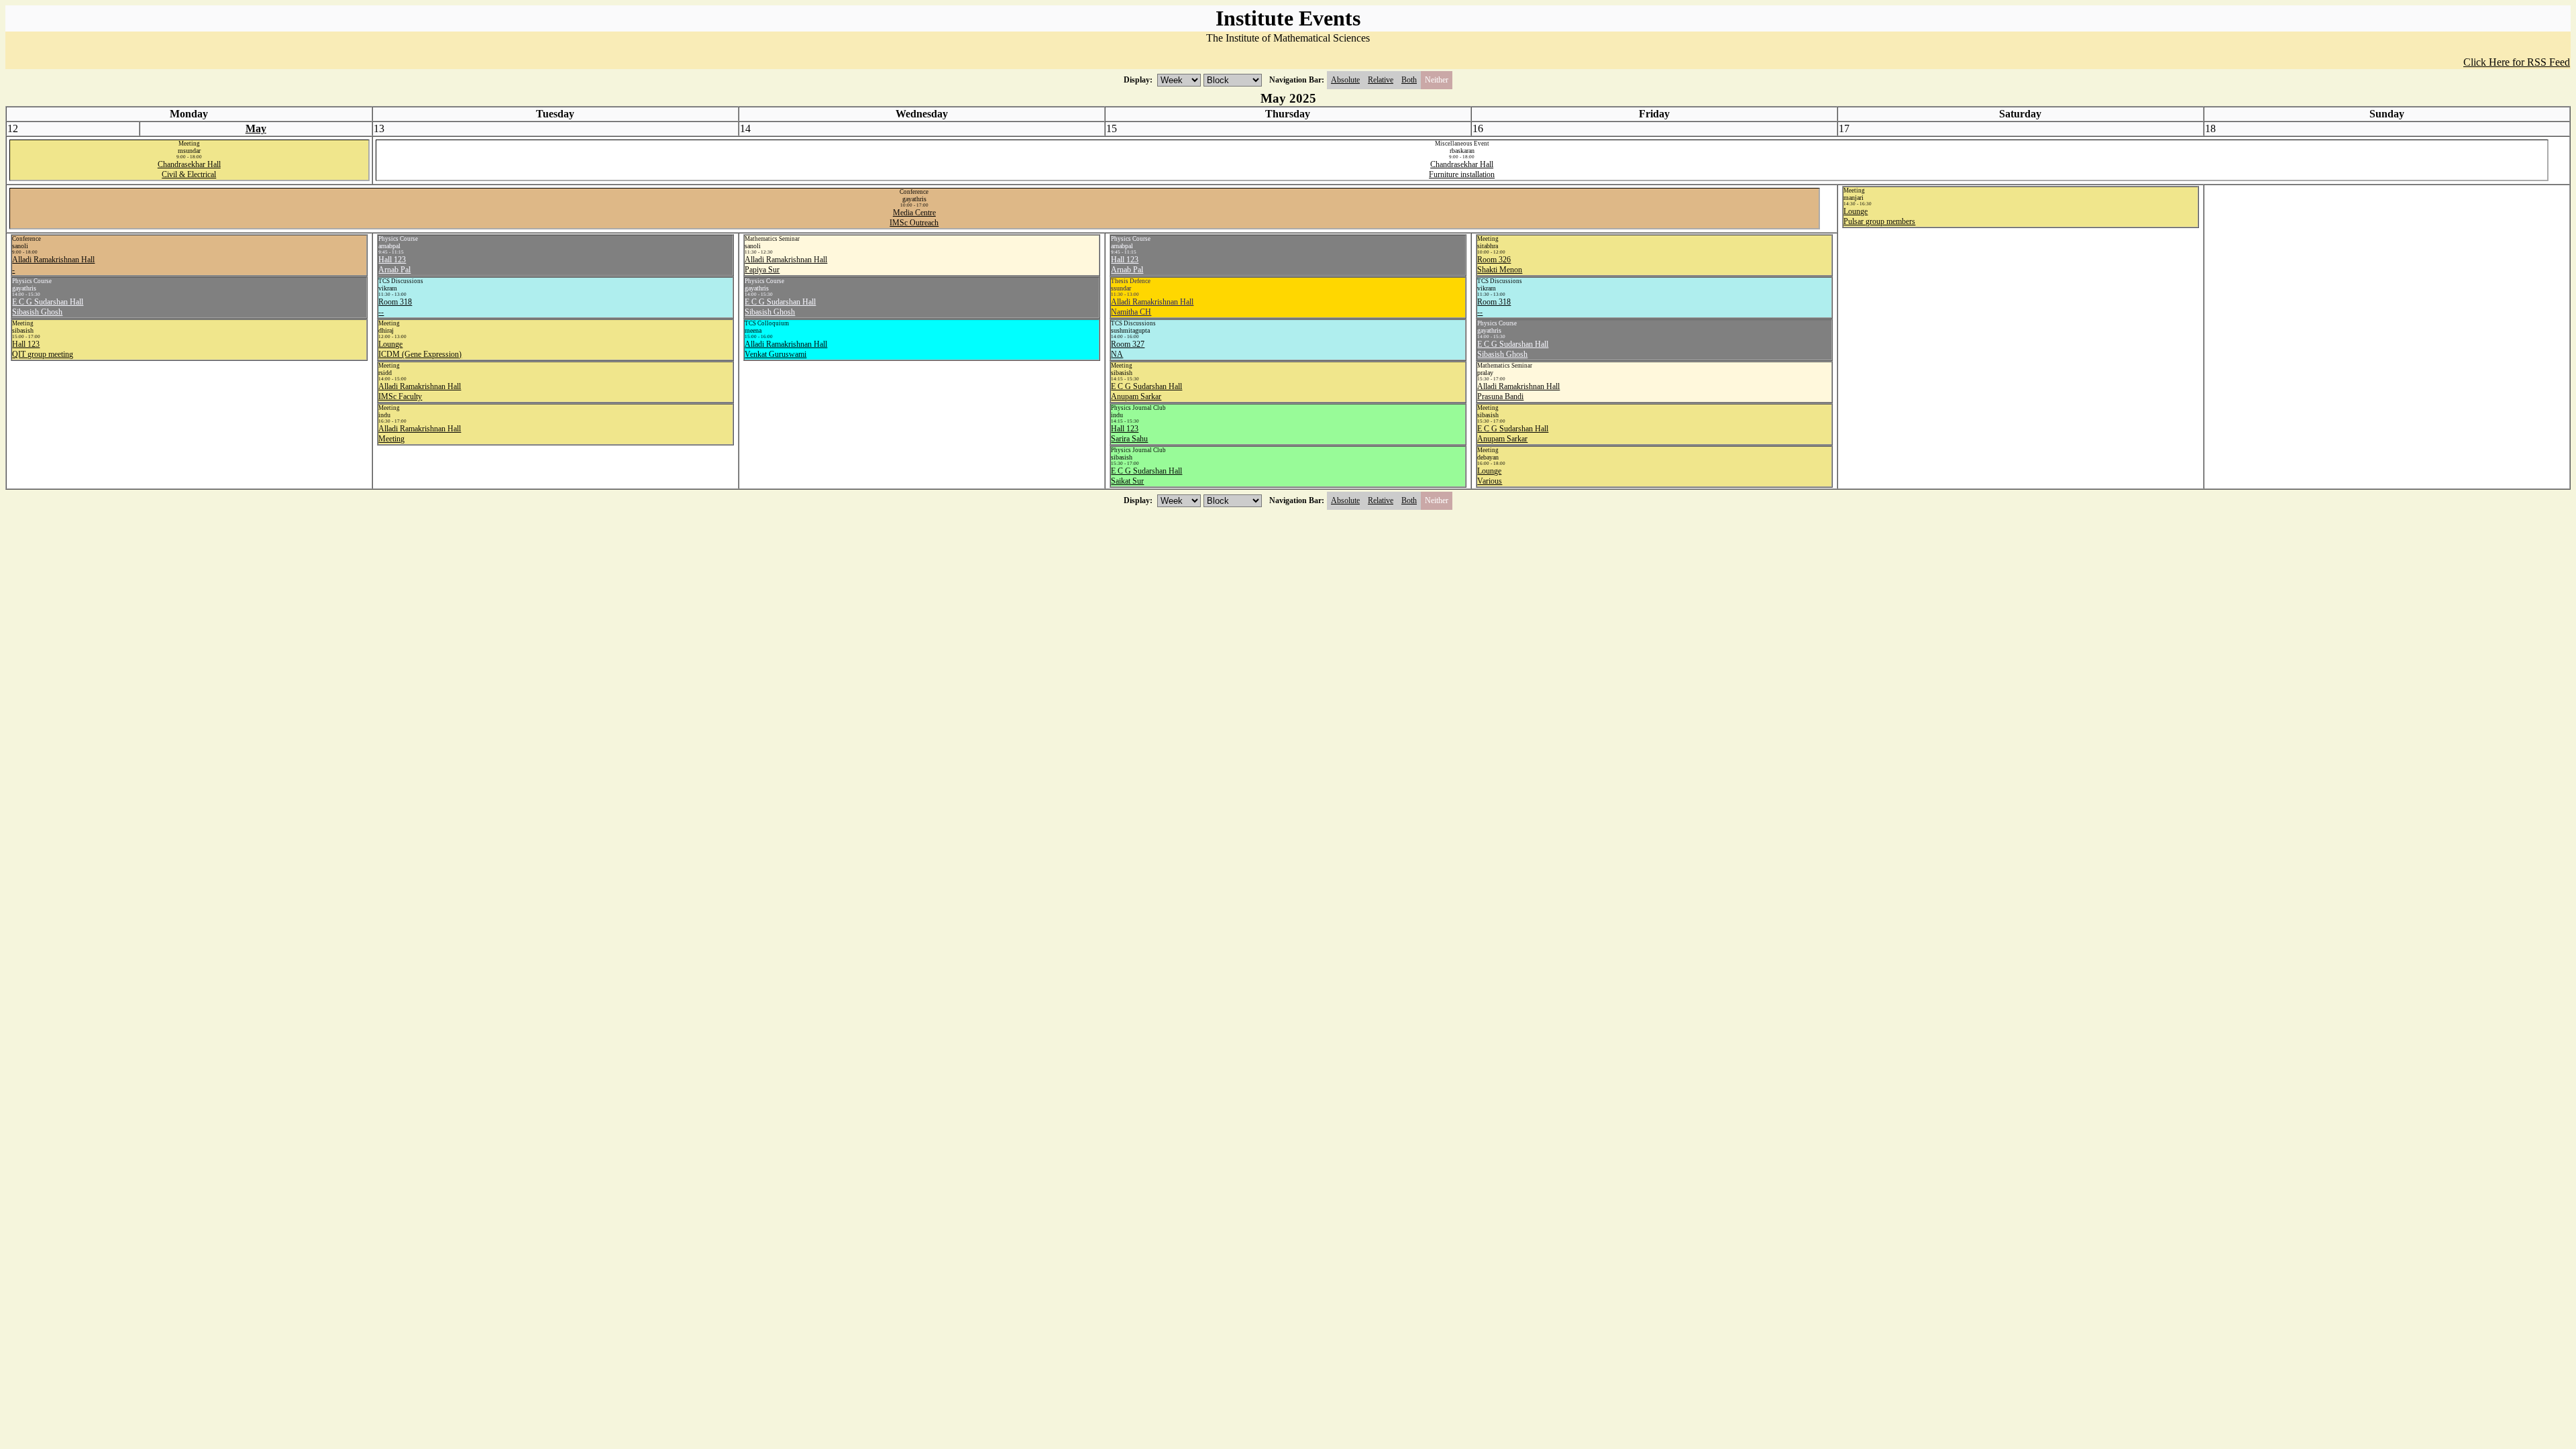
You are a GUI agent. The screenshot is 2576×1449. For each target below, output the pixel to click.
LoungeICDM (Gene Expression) (420, 349)
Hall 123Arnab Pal (394, 265)
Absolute (1345, 80)
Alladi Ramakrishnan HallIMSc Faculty (420, 391)
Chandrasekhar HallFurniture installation (1462, 169)
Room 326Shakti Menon (1500, 265)
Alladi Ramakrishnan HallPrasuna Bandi (1518, 391)
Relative (1381, 80)
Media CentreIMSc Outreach (914, 218)
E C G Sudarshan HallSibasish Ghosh (48, 307)
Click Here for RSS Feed (2517, 62)
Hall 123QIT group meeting (43, 349)
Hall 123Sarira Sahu (1129, 434)
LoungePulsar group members (1879, 216)
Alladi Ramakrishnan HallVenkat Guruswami (786, 349)
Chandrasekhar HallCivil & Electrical (189, 169)
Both (1409, 80)
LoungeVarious (1490, 476)
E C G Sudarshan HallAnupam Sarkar (1146, 391)
